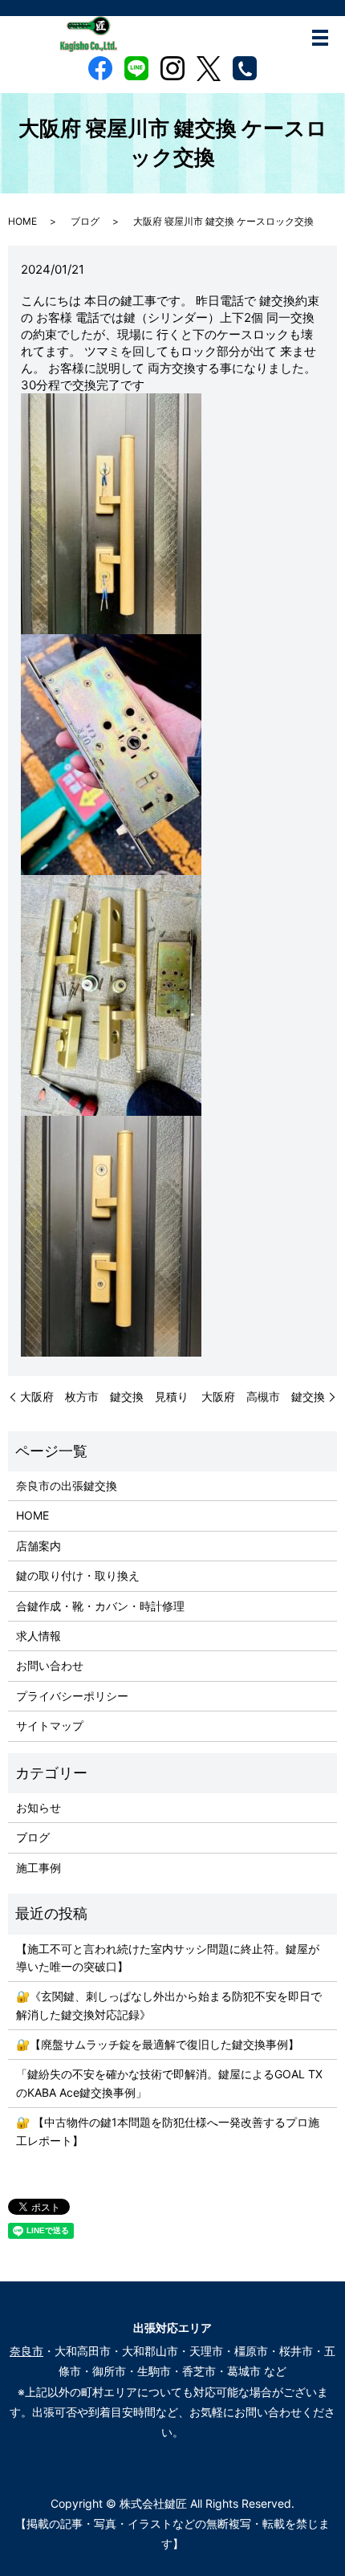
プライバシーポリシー (72, 1696)
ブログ (85, 221)
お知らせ (39, 1807)
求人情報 (39, 1636)
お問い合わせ (50, 1665)
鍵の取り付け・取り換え (78, 1575)
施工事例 (39, 1868)
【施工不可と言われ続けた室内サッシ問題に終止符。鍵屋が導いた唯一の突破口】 (168, 1957)
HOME (22, 221)
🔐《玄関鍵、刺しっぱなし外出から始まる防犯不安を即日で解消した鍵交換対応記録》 (169, 2005)
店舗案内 (39, 1546)
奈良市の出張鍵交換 (67, 1485)
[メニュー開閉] (320, 38)
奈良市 (26, 2351)
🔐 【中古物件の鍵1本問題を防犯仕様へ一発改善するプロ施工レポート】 (168, 2131)
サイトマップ (50, 1725)
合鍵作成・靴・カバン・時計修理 (100, 1606)
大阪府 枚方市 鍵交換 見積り (104, 1396)
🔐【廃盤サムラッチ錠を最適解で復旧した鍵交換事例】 (158, 2044)
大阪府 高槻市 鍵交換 (263, 1396)
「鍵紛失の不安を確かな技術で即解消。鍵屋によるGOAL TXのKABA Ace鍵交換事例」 (169, 2083)
